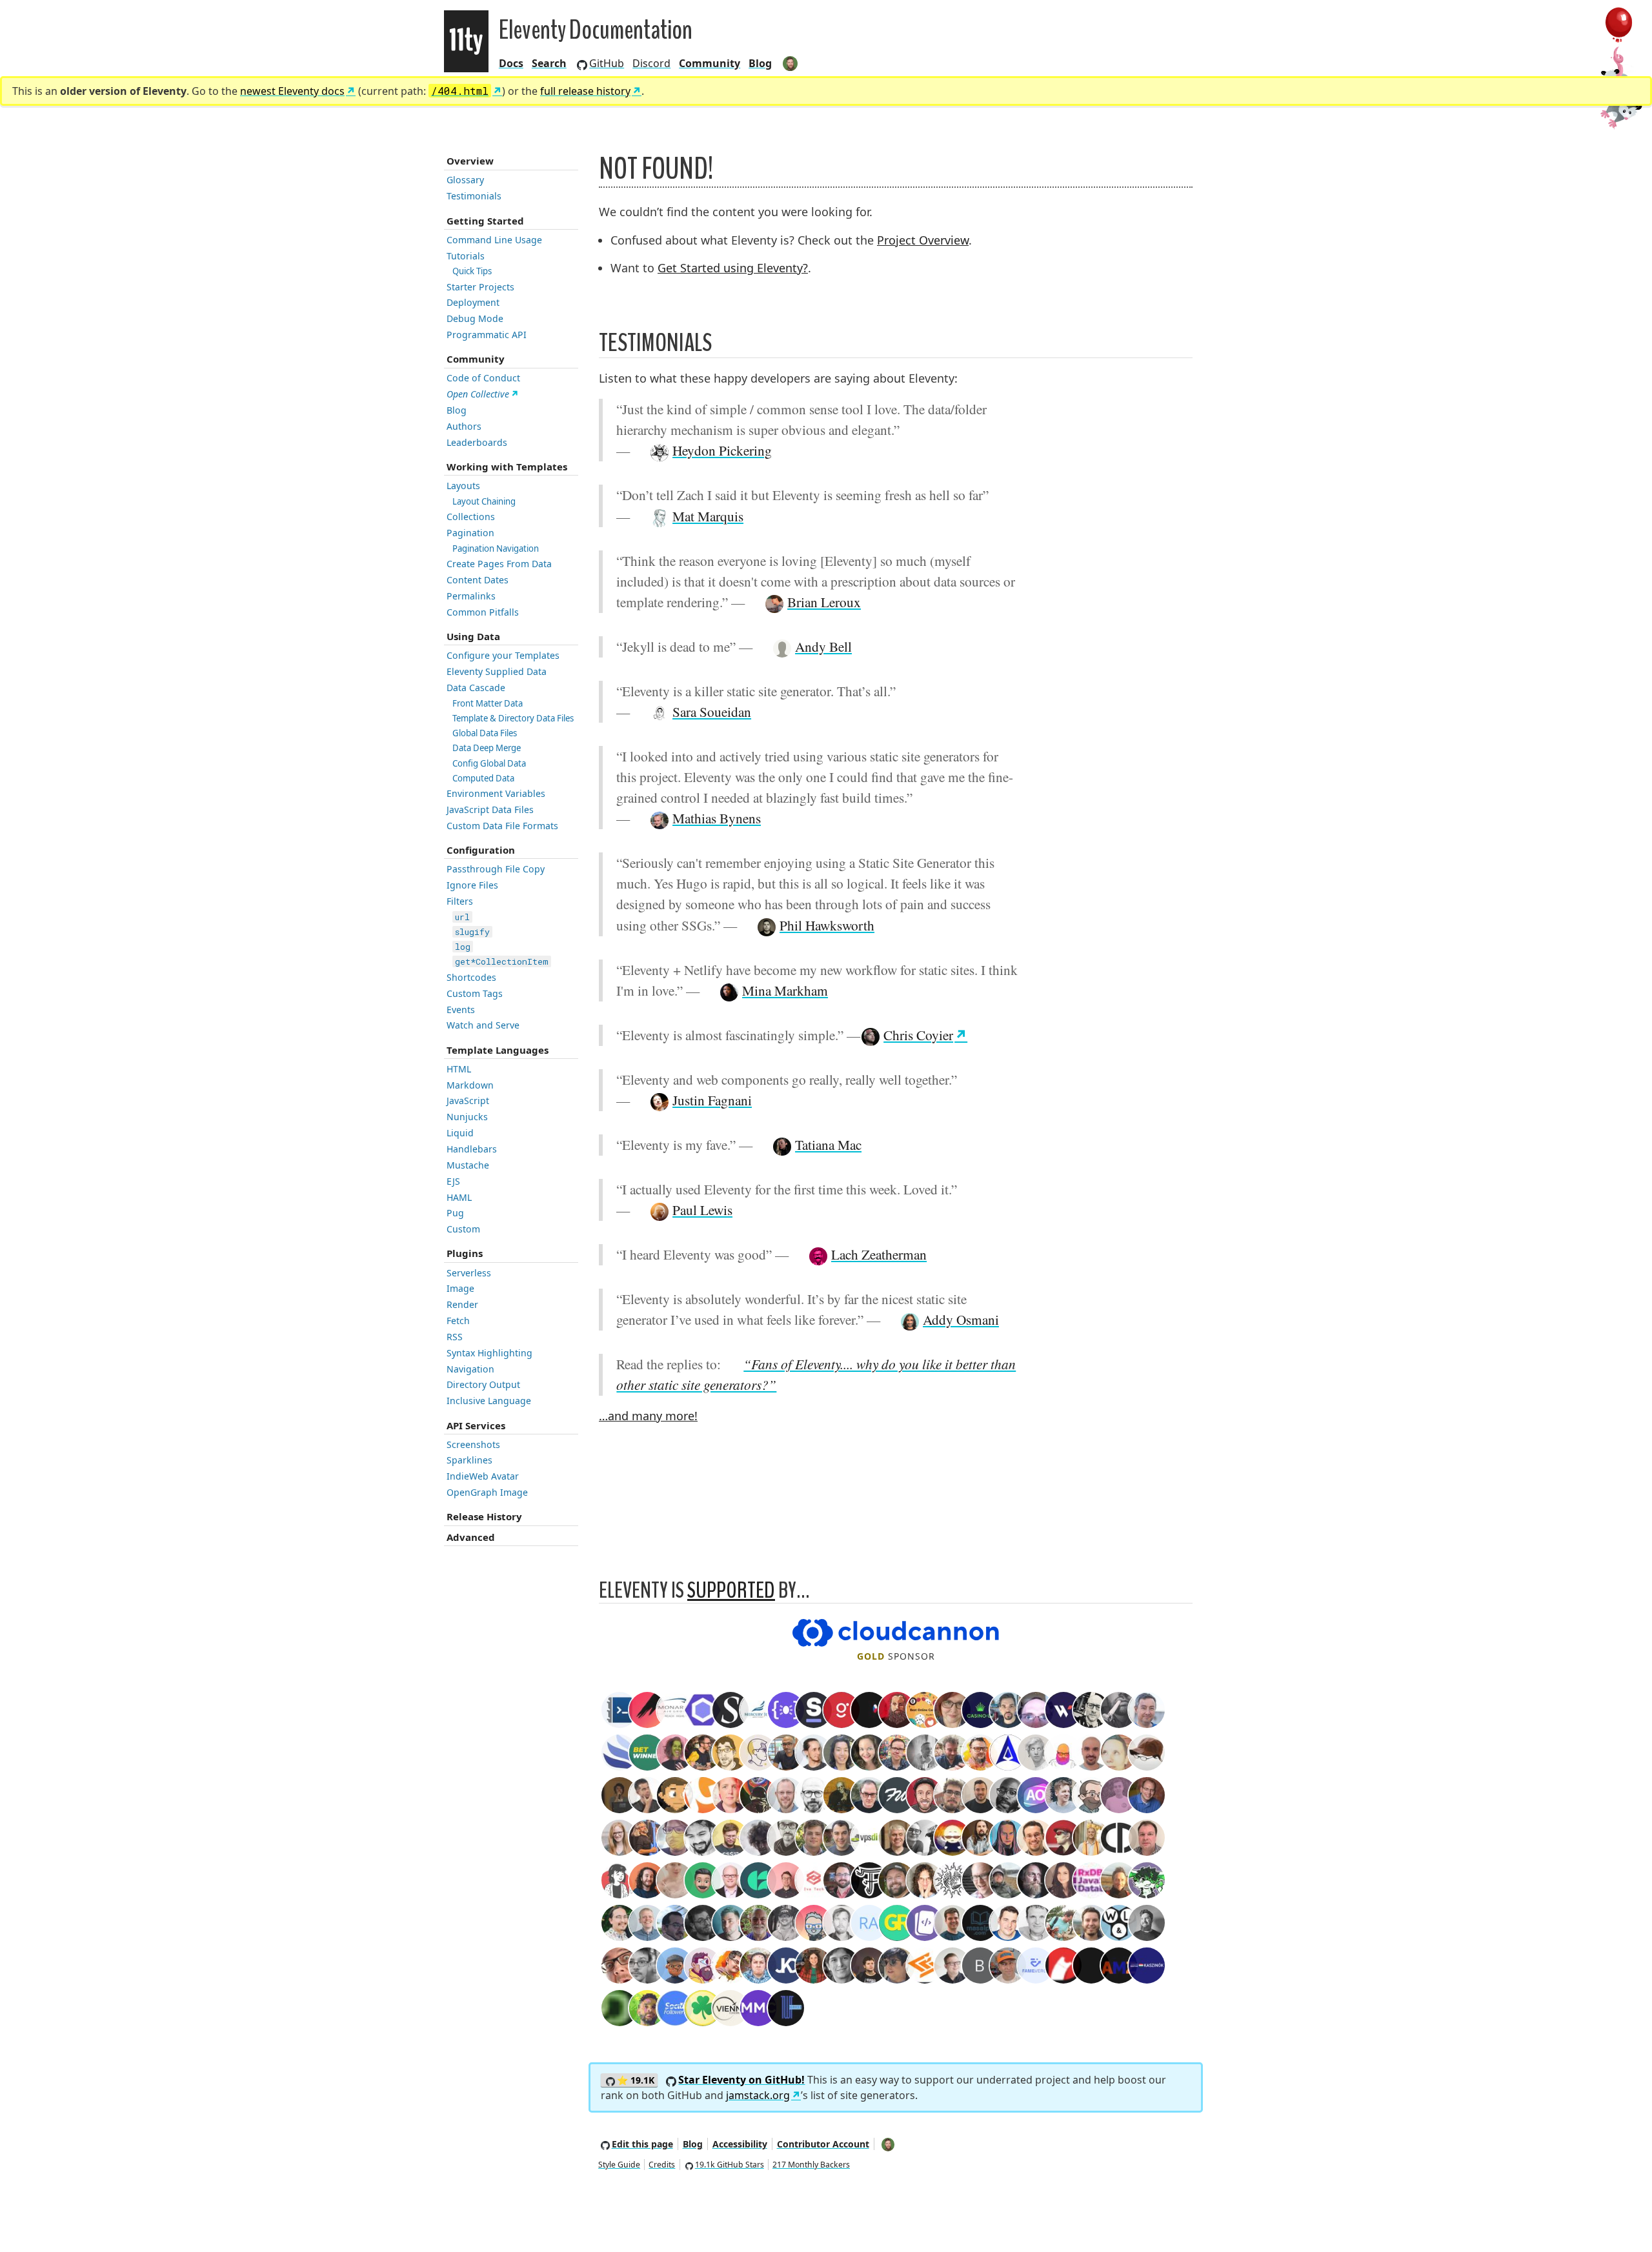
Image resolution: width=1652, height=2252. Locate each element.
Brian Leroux (824, 602)
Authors (464, 426)
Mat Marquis (708, 516)
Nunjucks (467, 1117)
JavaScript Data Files (490, 809)
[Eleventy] (466, 41)
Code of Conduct (483, 378)
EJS (453, 1181)
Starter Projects (480, 287)
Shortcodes (471, 977)
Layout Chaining (484, 501)
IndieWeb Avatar (483, 1476)
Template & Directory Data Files (513, 718)
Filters (460, 901)
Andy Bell (823, 646)
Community (476, 359)
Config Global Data (489, 763)
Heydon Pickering (722, 450)
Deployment (473, 302)
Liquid (460, 1133)
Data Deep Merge (487, 748)
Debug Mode (475, 318)
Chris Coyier (918, 1035)
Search (549, 63)
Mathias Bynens (717, 818)
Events (461, 1010)
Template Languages (498, 1050)
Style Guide (619, 2165)
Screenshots (473, 1444)
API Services (476, 1425)
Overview (470, 161)
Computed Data (483, 778)
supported (731, 1590)
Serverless (469, 1273)
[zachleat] (791, 63)
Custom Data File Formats (502, 826)
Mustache (468, 1165)
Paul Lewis (702, 1210)
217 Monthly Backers (811, 2165)
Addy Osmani (961, 1319)
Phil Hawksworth (827, 925)
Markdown (470, 1085)
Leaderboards (477, 442)
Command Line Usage (494, 240)
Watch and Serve (483, 1025)
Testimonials (474, 196)
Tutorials (466, 256)
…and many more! (648, 1416)
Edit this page (642, 2144)
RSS (455, 1337)
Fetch (458, 1321)
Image (460, 1288)
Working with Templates (507, 467)
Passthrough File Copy (496, 869)
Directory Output (483, 1384)
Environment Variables (496, 793)
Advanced (471, 1537)
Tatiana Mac (828, 1144)
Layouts (463, 486)
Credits (662, 2165)
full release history (585, 91)
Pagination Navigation (496, 548)
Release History (484, 1516)
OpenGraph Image (487, 1492)
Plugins (465, 1253)
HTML (459, 1069)
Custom (463, 1229)
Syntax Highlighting (489, 1353)
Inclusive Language (489, 1401)
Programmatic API (487, 335)
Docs (511, 63)
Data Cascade (476, 688)
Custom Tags (475, 993)
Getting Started (485, 221)
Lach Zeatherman (879, 1254)
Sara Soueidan (712, 711)
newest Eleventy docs (292, 91)
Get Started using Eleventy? (733, 268)
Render (462, 1304)
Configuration (481, 850)
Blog (760, 63)
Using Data (473, 636)
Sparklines (469, 1460)
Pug (455, 1213)
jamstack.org (758, 2095)
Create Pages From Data (499, 564)
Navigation (470, 1369)
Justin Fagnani (712, 1100)
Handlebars (472, 1149)
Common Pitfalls (483, 612)
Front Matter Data (488, 703)
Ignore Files (472, 885)
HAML (459, 1197)
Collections (471, 517)
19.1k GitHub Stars (730, 2165)
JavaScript (468, 1101)
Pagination (470, 533)
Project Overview (923, 240)
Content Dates (478, 580)
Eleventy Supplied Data (497, 671)
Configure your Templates (503, 655)
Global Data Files (485, 733)
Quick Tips (472, 271)
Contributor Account (823, 2144)
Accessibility (740, 2144)
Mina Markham (785, 990)
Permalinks (471, 596)
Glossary (465, 180)
